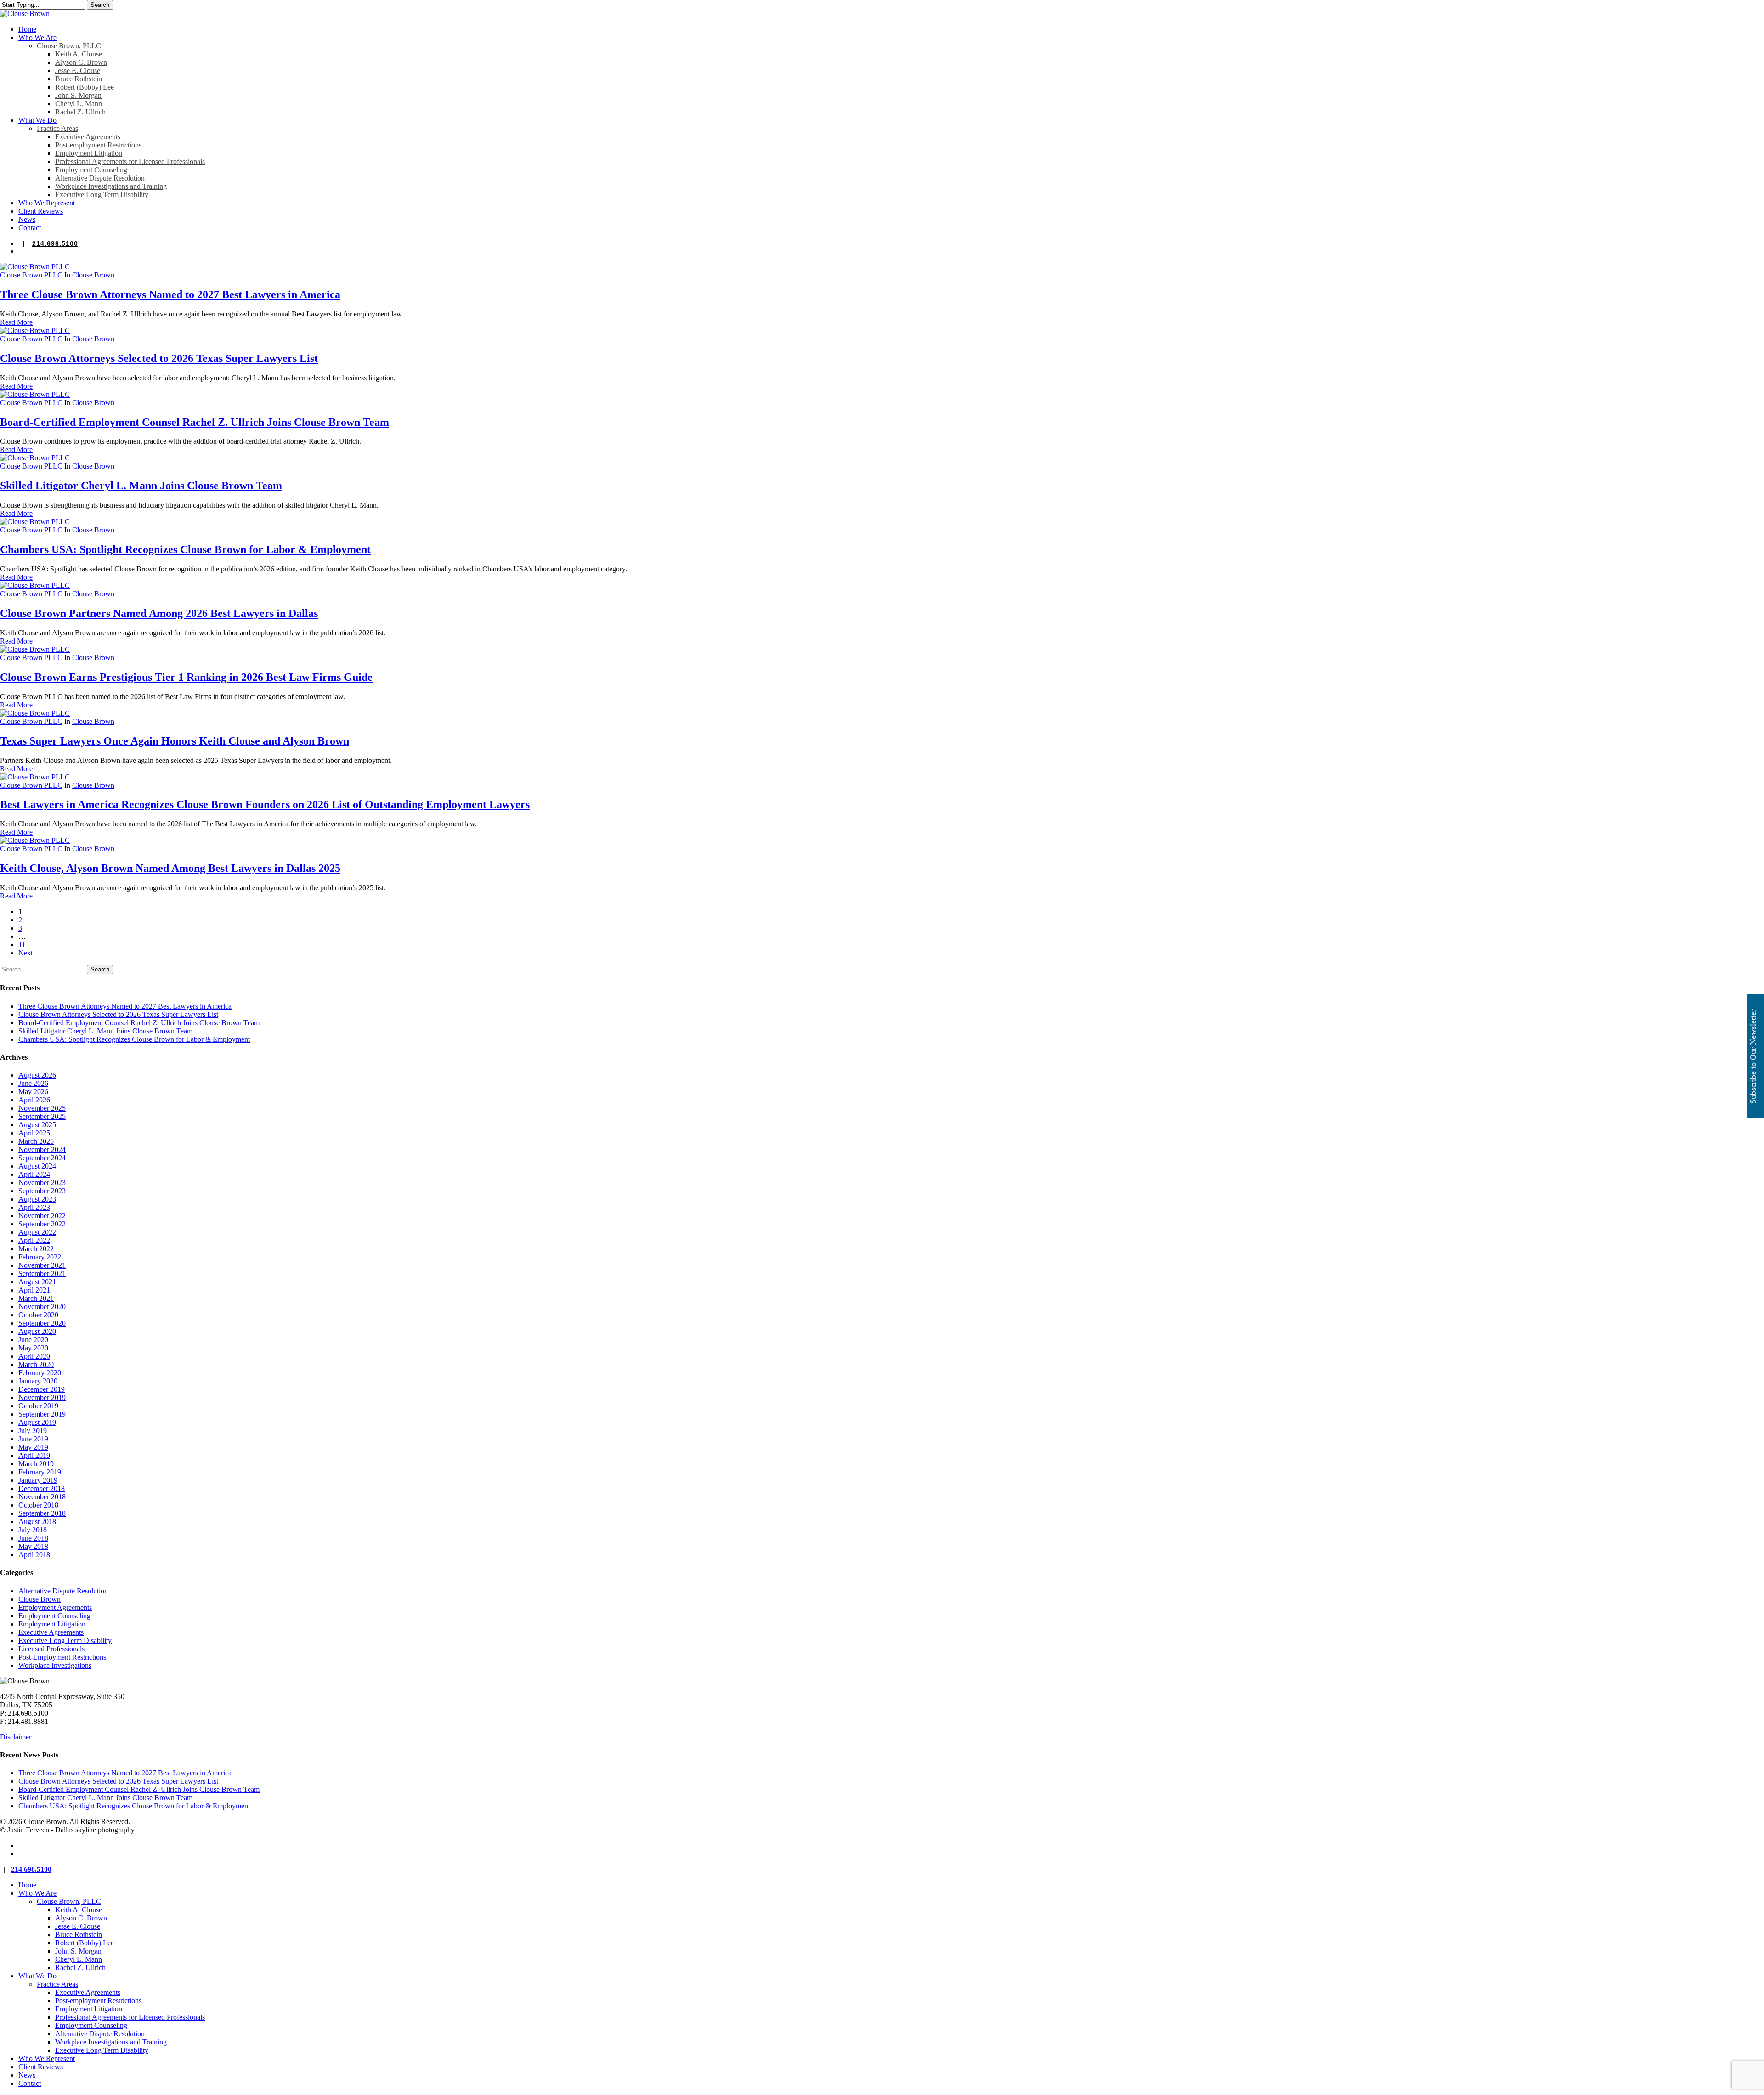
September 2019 (42, 1414)
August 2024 (37, 1166)
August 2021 (37, 1282)
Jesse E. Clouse (78, 1926)
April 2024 (34, 1174)
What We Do (37, 1976)
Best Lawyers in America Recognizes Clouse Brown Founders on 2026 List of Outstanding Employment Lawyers (265, 804)
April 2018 (34, 1555)
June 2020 (33, 1340)
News (27, 2075)
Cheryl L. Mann (79, 1959)
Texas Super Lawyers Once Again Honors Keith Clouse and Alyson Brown (175, 741)
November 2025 (42, 1108)
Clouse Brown (93, 275)
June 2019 (33, 1439)
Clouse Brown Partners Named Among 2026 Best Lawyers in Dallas (159, 613)
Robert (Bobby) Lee (85, 1943)
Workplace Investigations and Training (111, 2042)
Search (100, 5)
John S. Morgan (78, 1951)
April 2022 (34, 1240)
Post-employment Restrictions (98, 2001)
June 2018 (33, 1538)
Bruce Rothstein (79, 1934)
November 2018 (42, 1497)
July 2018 (33, 1530)
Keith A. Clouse (79, 1910)
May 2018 (33, 1546)
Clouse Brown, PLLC (69, 1901)
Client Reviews (41, 2067)
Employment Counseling (54, 1616)
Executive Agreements (51, 1632)
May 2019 (33, 1447)
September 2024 (42, 1158)
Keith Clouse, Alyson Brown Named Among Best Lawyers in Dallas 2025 (170, 868)
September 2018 (42, 1513)
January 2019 (38, 1480)
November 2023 (42, 1183)
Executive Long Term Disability (65, 1640)
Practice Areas (57, 1984)
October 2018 (38, 1505)
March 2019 (36, 1464)
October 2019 (38, 1406)
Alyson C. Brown (81, 1918)
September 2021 (42, 1273)
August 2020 (37, 1331)
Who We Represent (47, 2058)
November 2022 (42, 1216)
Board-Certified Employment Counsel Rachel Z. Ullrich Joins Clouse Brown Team (195, 422)
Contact (30, 2083)
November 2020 (42, 1307)
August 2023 (37, 1199)
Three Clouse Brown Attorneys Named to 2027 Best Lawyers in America (170, 294)
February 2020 (40, 1373)
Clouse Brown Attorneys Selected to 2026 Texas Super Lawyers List (159, 358)
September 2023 (42, 1191)
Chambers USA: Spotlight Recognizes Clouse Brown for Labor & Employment (185, 549)
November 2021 (42, 1265)
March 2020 (36, 1364)
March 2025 (36, 1141)
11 (22, 945)
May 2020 (33, 1348)
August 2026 (37, 1075)
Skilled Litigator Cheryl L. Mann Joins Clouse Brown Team (141, 486)
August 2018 (37, 1522)
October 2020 (38, 1315)
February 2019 (40, 1472)
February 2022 (40, 1257)
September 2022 (42, 1224)
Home (27, 1885)
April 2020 (34, 1356)
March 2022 (36, 1249)
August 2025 (37, 1125)
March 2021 (36, 1298)
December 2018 (42, 1488)
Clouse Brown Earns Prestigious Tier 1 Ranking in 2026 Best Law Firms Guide (186, 677)
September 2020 (42, 1323)
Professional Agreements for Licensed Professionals (130, 2017)
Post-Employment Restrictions (62, 1657)
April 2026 (34, 1100)
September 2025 (42, 1116)
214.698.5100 (55, 243)
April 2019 (34, 1455)
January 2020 (38, 1381)
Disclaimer (16, 1737)
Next (25, 953)
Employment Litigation (52, 1624)
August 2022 (37, 1232)
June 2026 (33, 1083)
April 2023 (34, 1207)
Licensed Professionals (51, 1649)
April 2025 (34, 1133)
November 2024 (42, 1149)
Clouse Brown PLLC (31, 275)
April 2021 (34, 1290)
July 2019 (33, 1431)
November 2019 (42, 1398)
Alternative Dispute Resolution (63, 1591)
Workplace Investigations (55, 1665)
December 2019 (42, 1389)
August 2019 (37, 1422)
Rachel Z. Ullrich (80, 1968)
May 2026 (33, 1092)
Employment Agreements (55, 1607)
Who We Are (37, 1893)
